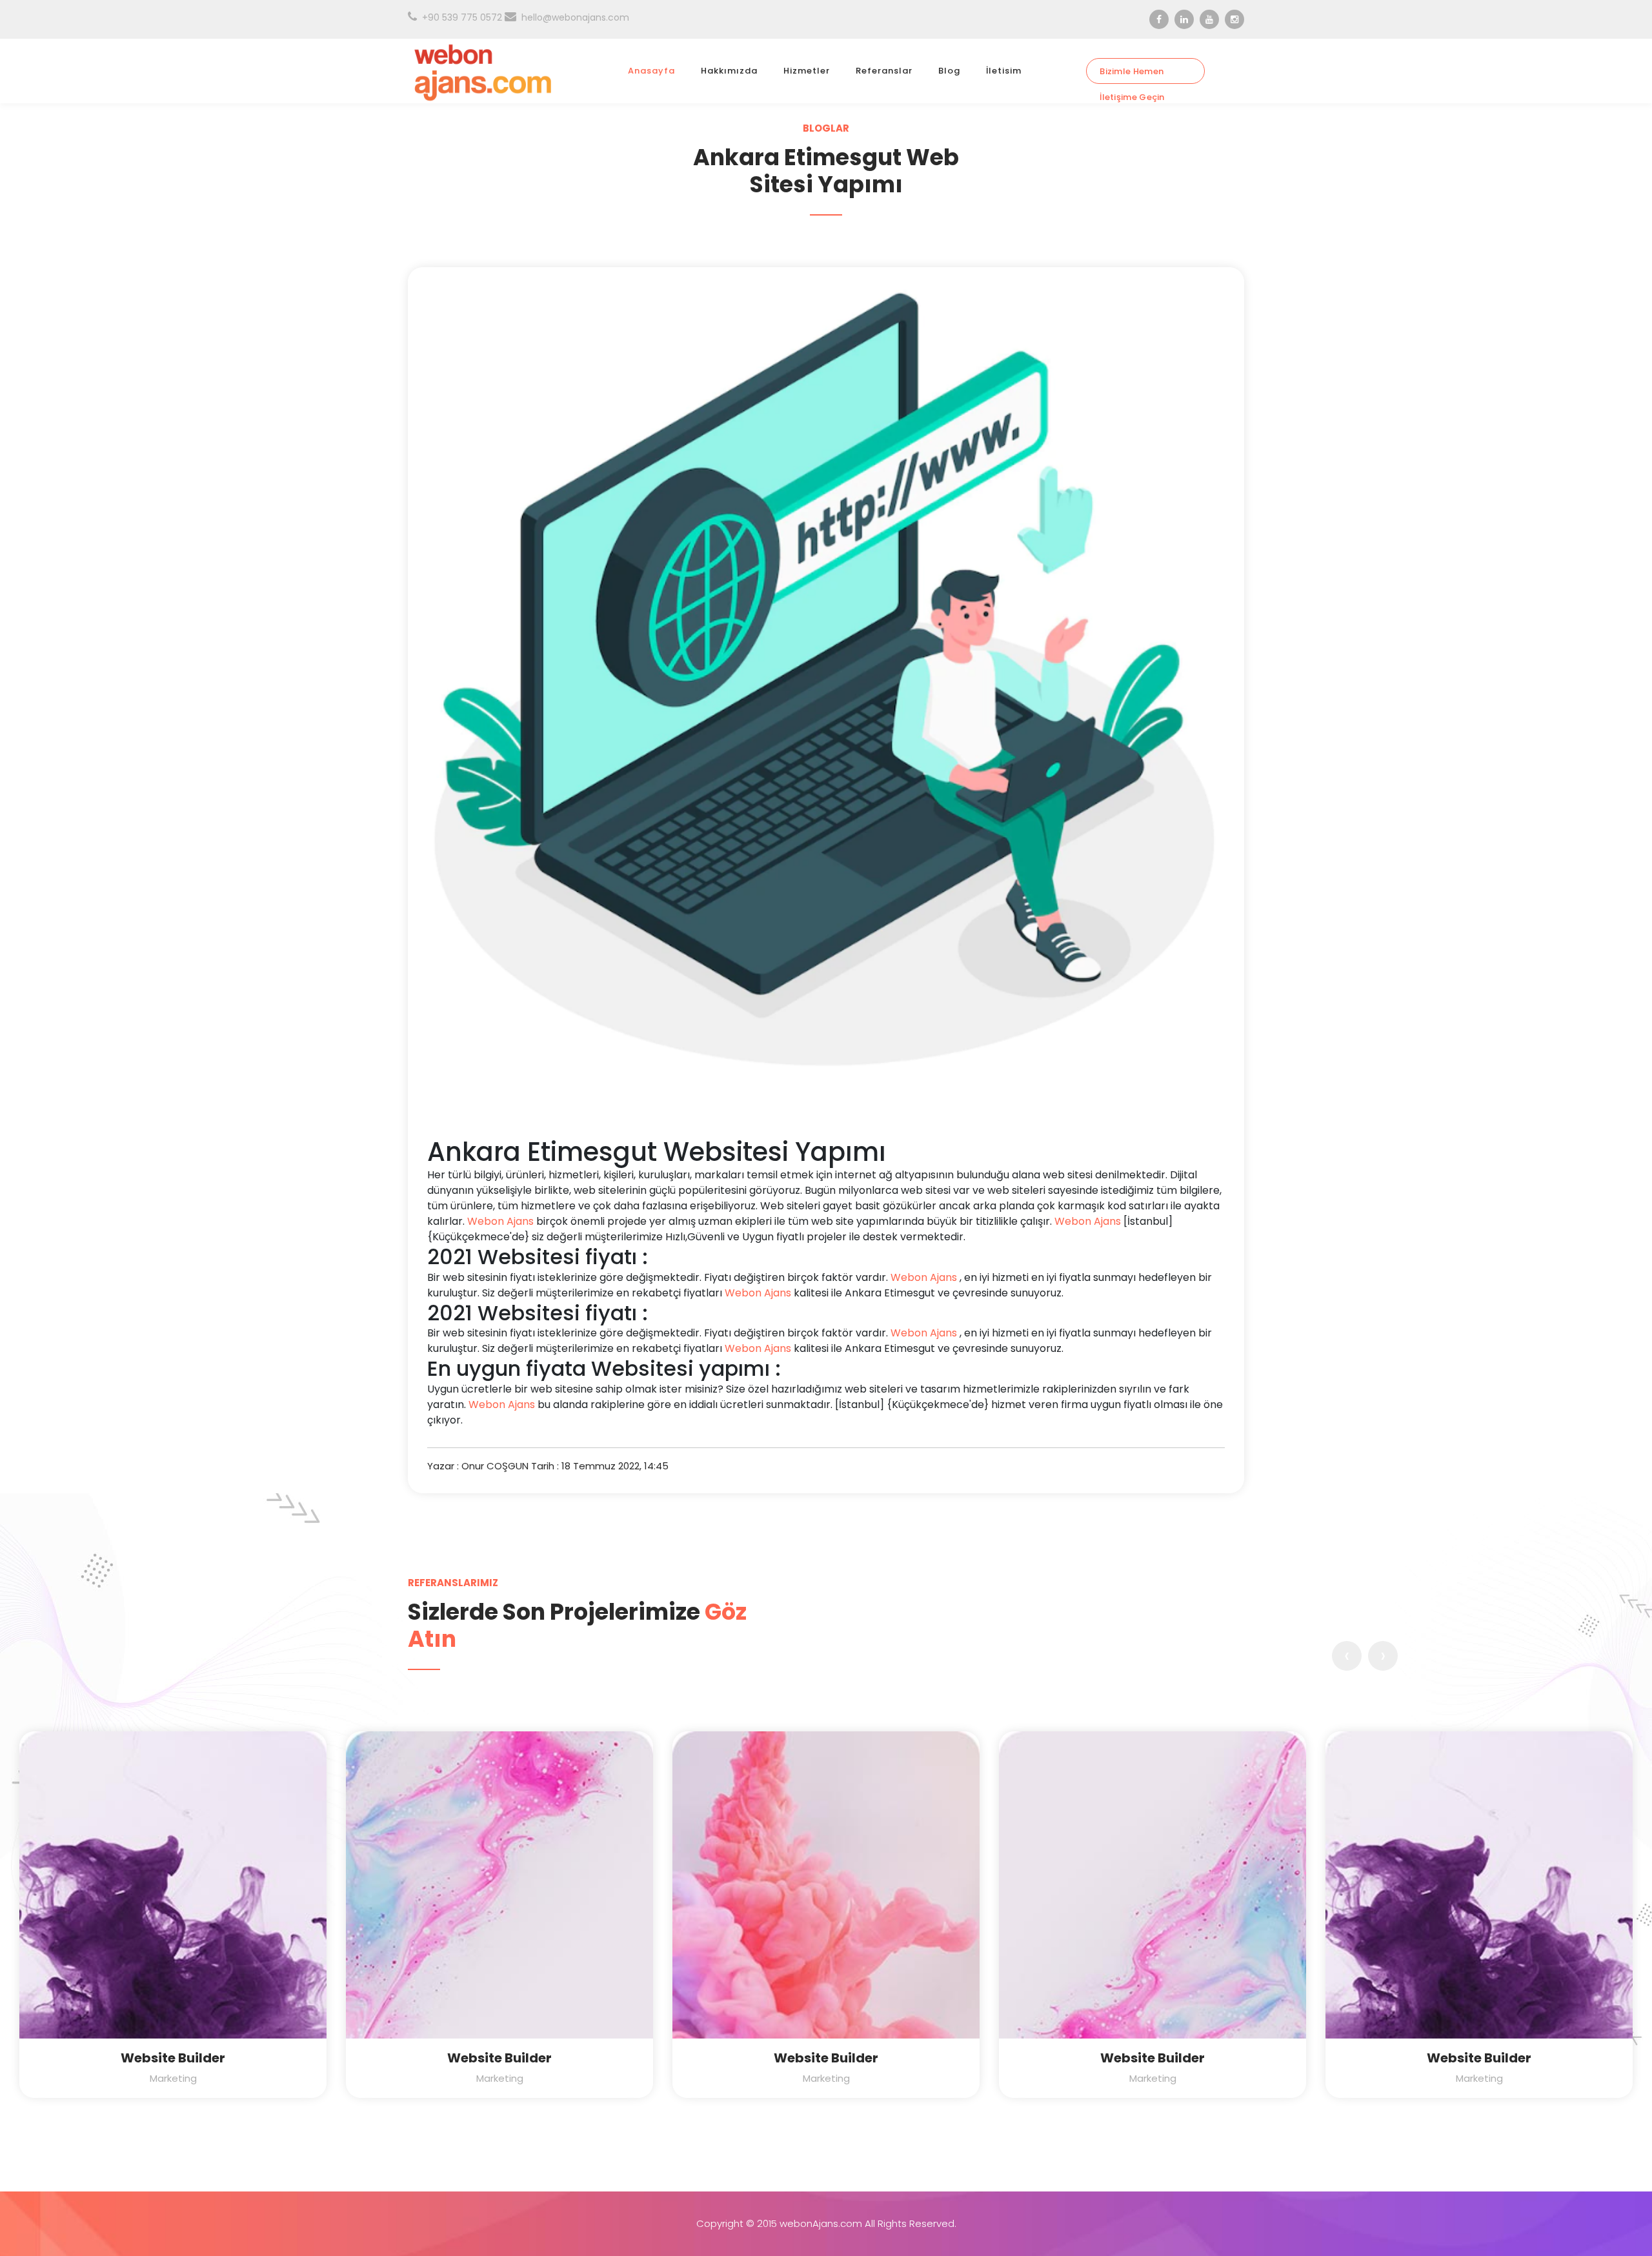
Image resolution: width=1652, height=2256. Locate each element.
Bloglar (826, 128)
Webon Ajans (500, 1221)
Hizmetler (807, 71)
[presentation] (1347, 1656)
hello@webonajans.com (575, 17)
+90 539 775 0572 (462, 17)
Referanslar (884, 71)
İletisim (1004, 71)
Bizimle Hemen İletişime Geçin (1132, 75)
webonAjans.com (821, 2223)
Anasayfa (651, 71)
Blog (949, 71)
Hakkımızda (729, 71)
